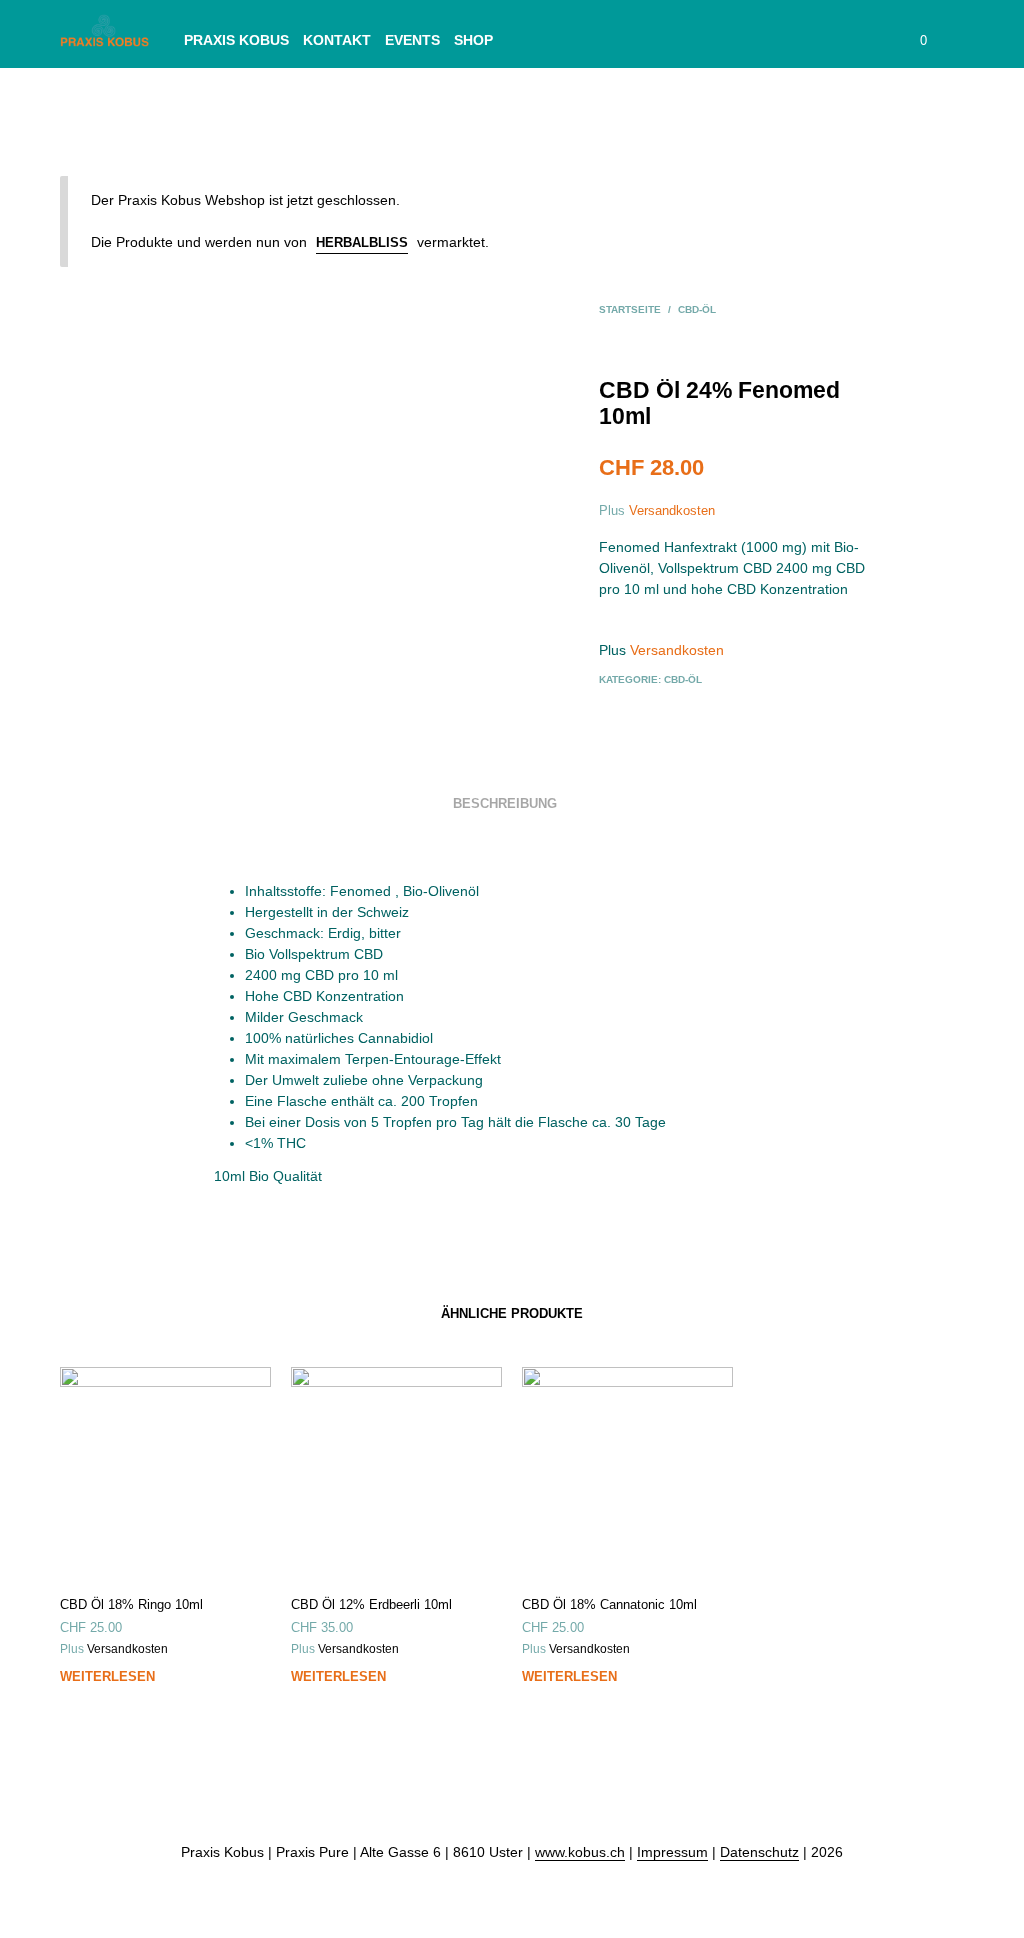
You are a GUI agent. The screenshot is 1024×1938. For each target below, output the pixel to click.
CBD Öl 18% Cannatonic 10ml (609, 1604)
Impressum (672, 1852)
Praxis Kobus (236, 40)
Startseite (630, 309)
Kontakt (337, 40)
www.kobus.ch (580, 1852)
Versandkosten (672, 510)
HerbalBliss (362, 242)
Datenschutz (759, 1852)
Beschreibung (505, 803)
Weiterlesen (107, 1676)
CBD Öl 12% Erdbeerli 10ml (371, 1604)
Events (412, 40)
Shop (473, 40)
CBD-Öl (697, 309)
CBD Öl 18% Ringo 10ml (131, 1604)
